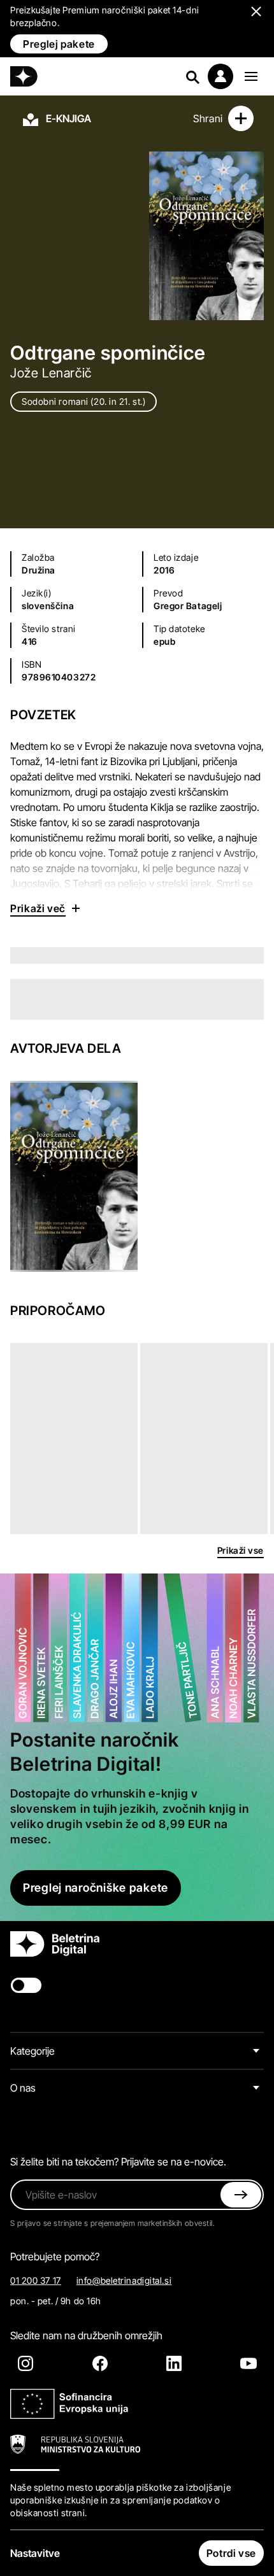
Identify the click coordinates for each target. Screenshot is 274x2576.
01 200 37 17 (36, 2280)
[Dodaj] (241, 118)
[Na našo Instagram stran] (25, 2363)
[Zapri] (241, 2195)
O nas (23, 2088)
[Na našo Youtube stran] (249, 2363)
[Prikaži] (251, 76)
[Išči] (192, 76)
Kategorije (32, 2051)
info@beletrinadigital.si (124, 2280)
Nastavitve (35, 2553)
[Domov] (24, 76)
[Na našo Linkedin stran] (174, 2363)
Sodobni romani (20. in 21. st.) (83, 401)
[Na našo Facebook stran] (100, 2363)
